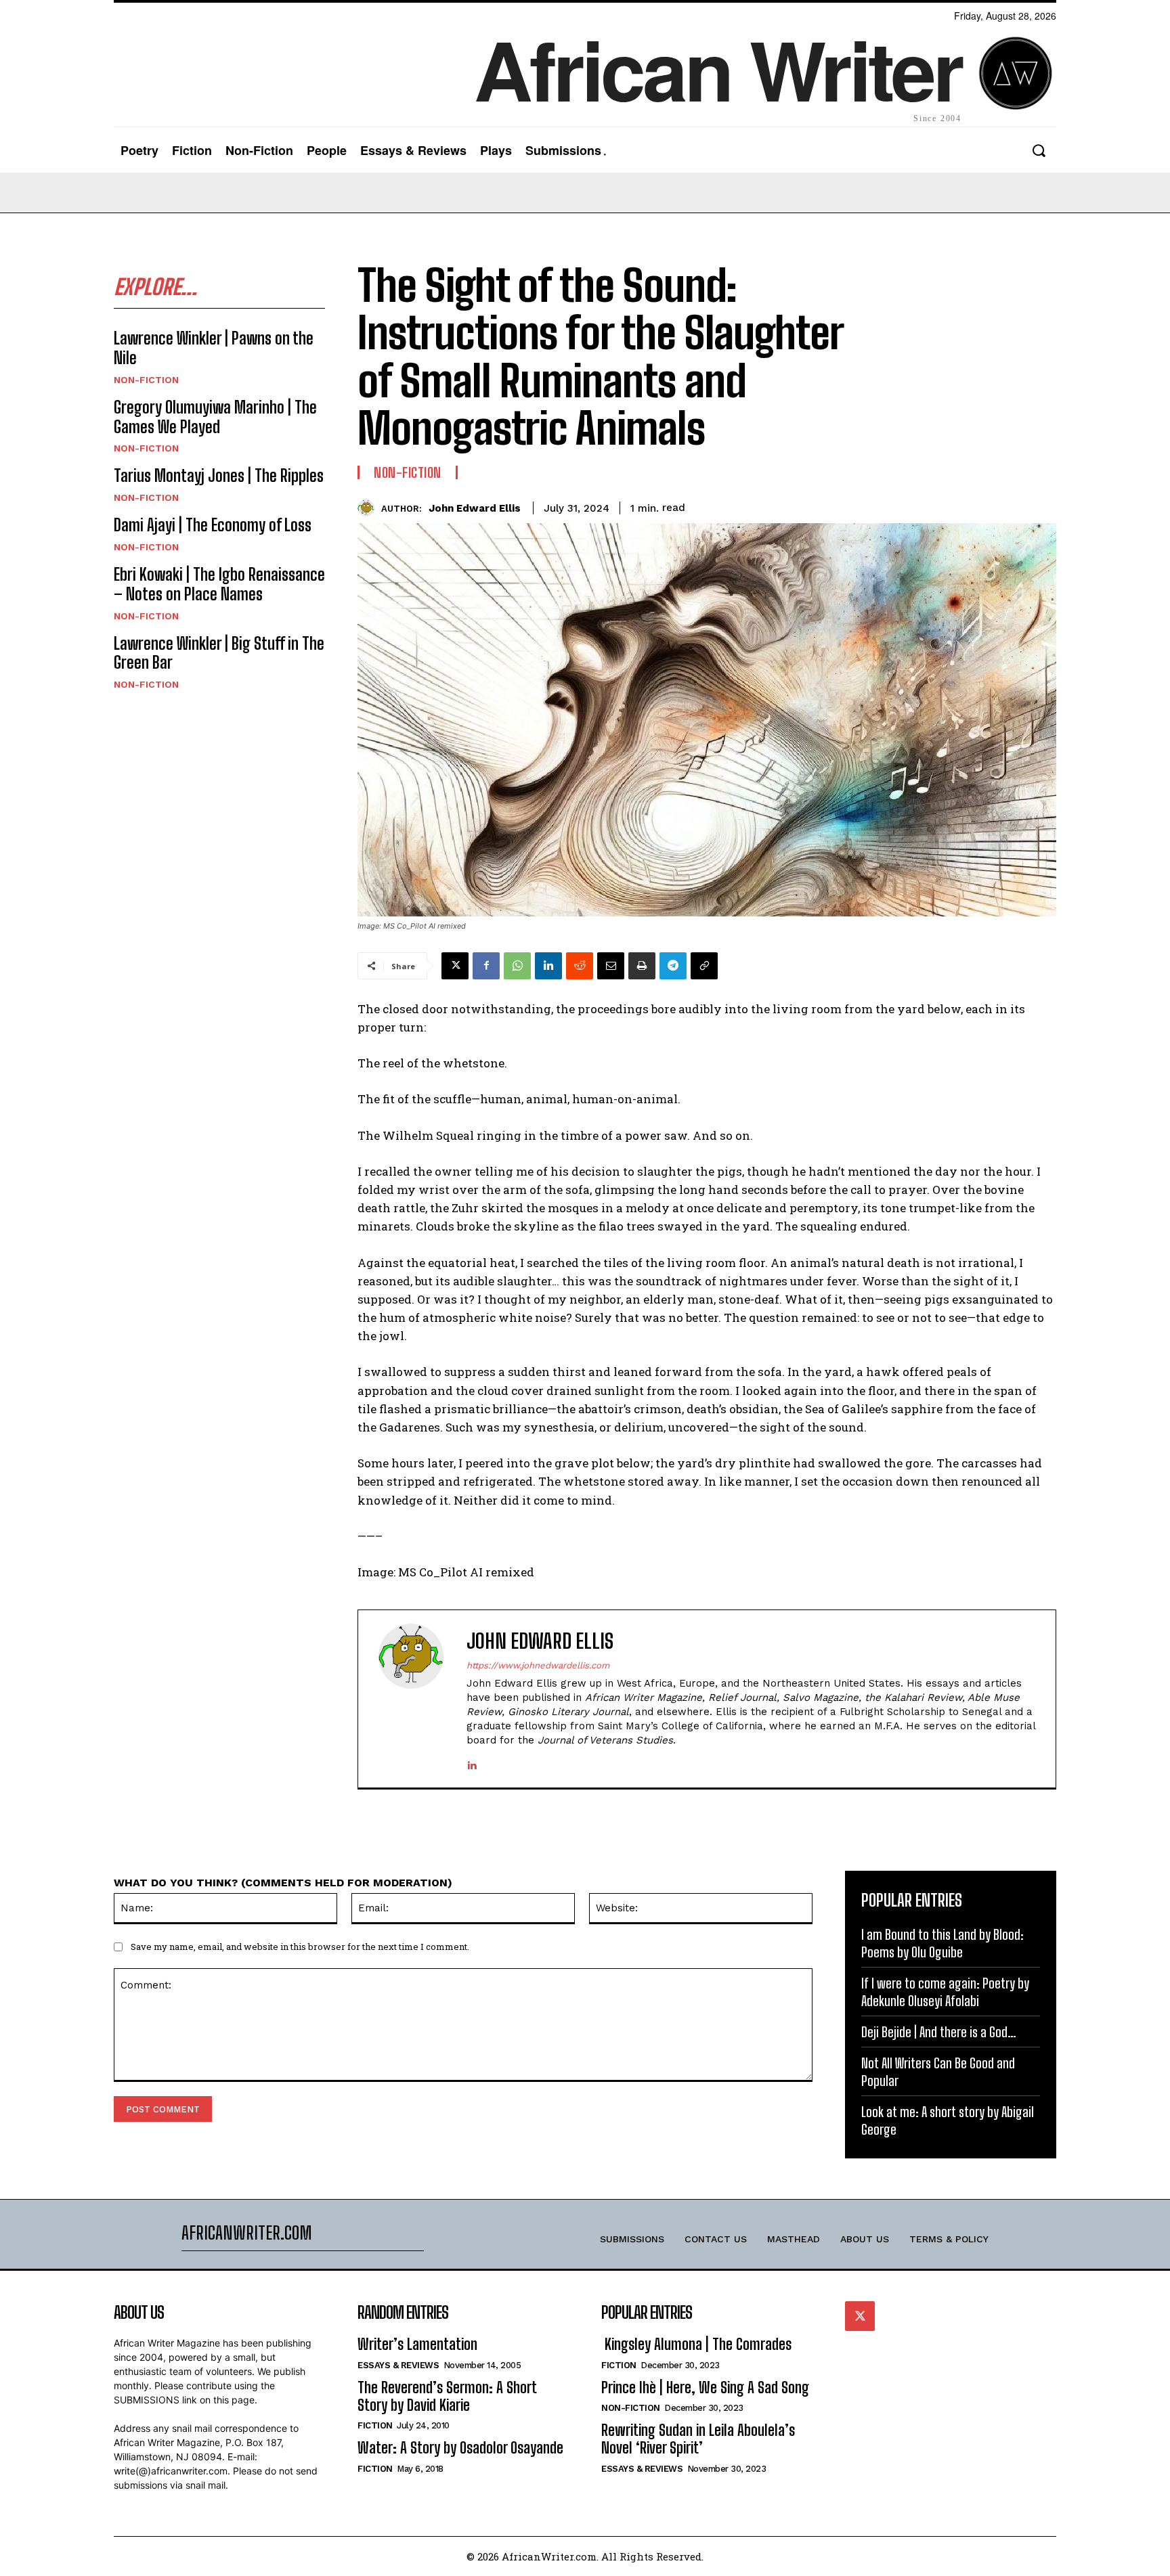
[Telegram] (673, 966)
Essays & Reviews (398, 2365)
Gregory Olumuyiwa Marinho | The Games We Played (215, 417)
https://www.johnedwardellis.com (538, 1665)
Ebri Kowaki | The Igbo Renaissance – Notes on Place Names (219, 584)
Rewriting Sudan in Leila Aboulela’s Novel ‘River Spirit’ (698, 2439)
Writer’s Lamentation (417, 2344)
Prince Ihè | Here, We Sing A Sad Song (705, 2388)
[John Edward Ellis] (369, 508)
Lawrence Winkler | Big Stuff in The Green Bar (219, 653)
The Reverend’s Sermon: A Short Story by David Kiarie (447, 2396)
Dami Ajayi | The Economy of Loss (213, 525)
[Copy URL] (704, 966)
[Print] (642, 966)
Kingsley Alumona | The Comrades (696, 2344)
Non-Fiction (146, 380)
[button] (1038, 151)
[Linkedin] (548, 966)
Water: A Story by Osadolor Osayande (460, 2448)
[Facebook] (486, 966)
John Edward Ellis (475, 508)
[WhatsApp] (517, 966)
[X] (455, 966)
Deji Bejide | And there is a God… (939, 2032)
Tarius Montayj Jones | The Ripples (219, 475)
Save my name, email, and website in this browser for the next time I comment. (300, 1947)
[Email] (611, 966)
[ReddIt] (580, 966)
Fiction (375, 2425)
